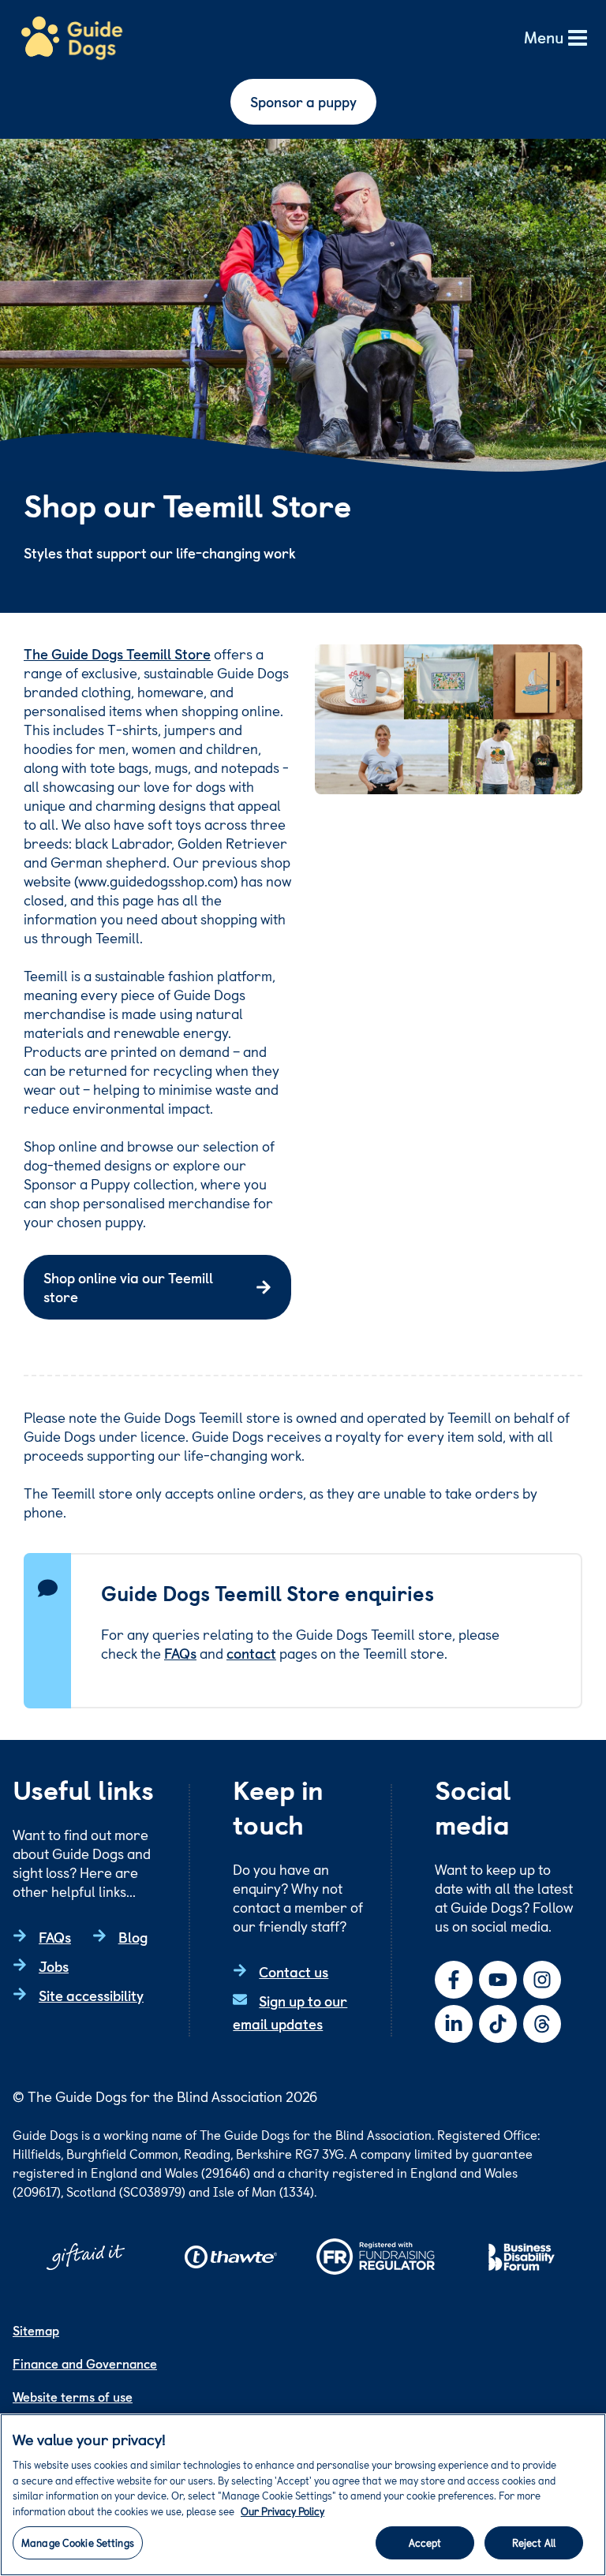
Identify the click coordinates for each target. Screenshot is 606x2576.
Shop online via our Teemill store (128, 1287)
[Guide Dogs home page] (72, 39)
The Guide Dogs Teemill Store (117, 653)
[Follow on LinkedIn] (454, 2024)
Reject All (534, 2542)
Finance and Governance (85, 2363)
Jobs (54, 1966)
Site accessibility (91, 1995)
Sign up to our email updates (290, 2012)
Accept (425, 2542)
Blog (133, 1937)
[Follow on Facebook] (454, 1980)
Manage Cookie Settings (78, 2542)
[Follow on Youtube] (498, 1980)
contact (251, 1653)
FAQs (180, 1653)
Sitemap (36, 2330)
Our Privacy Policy (282, 2511)
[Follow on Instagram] (542, 1980)
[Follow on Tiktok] (498, 2024)
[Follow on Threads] (542, 2024)
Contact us (294, 1971)
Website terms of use (73, 2396)
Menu (544, 38)
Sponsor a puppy (303, 101)
